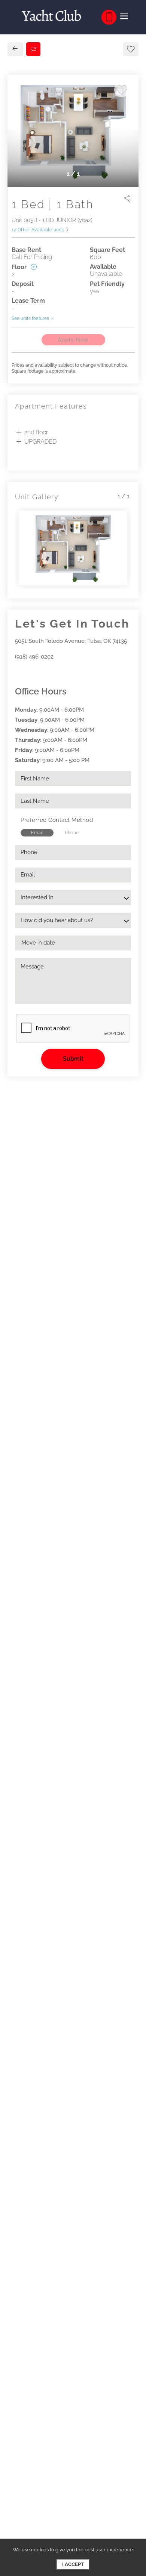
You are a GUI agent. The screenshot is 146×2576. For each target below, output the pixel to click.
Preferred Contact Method (57, 820)
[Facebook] (17, 673)
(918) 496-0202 (34, 657)
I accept (73, 2564)
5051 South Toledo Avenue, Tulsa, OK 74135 (71, 641)
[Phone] (109, 17)
